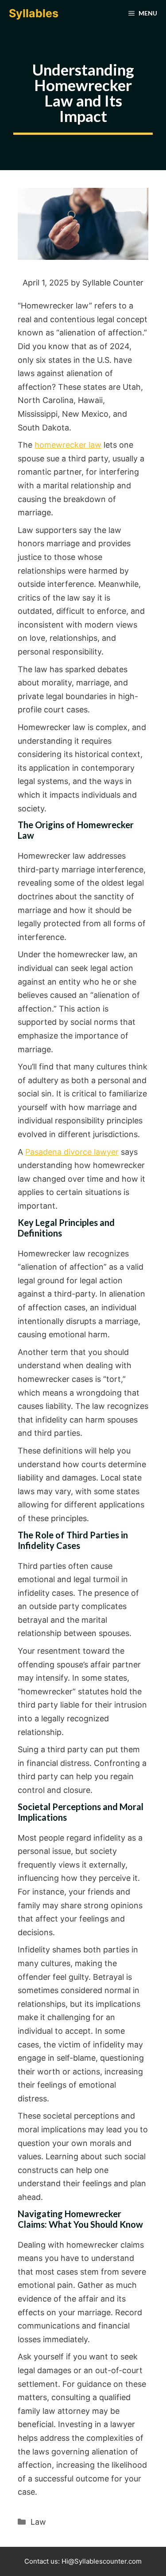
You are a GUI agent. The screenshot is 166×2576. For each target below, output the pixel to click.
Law (38, 2522)
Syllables (34, 13)
